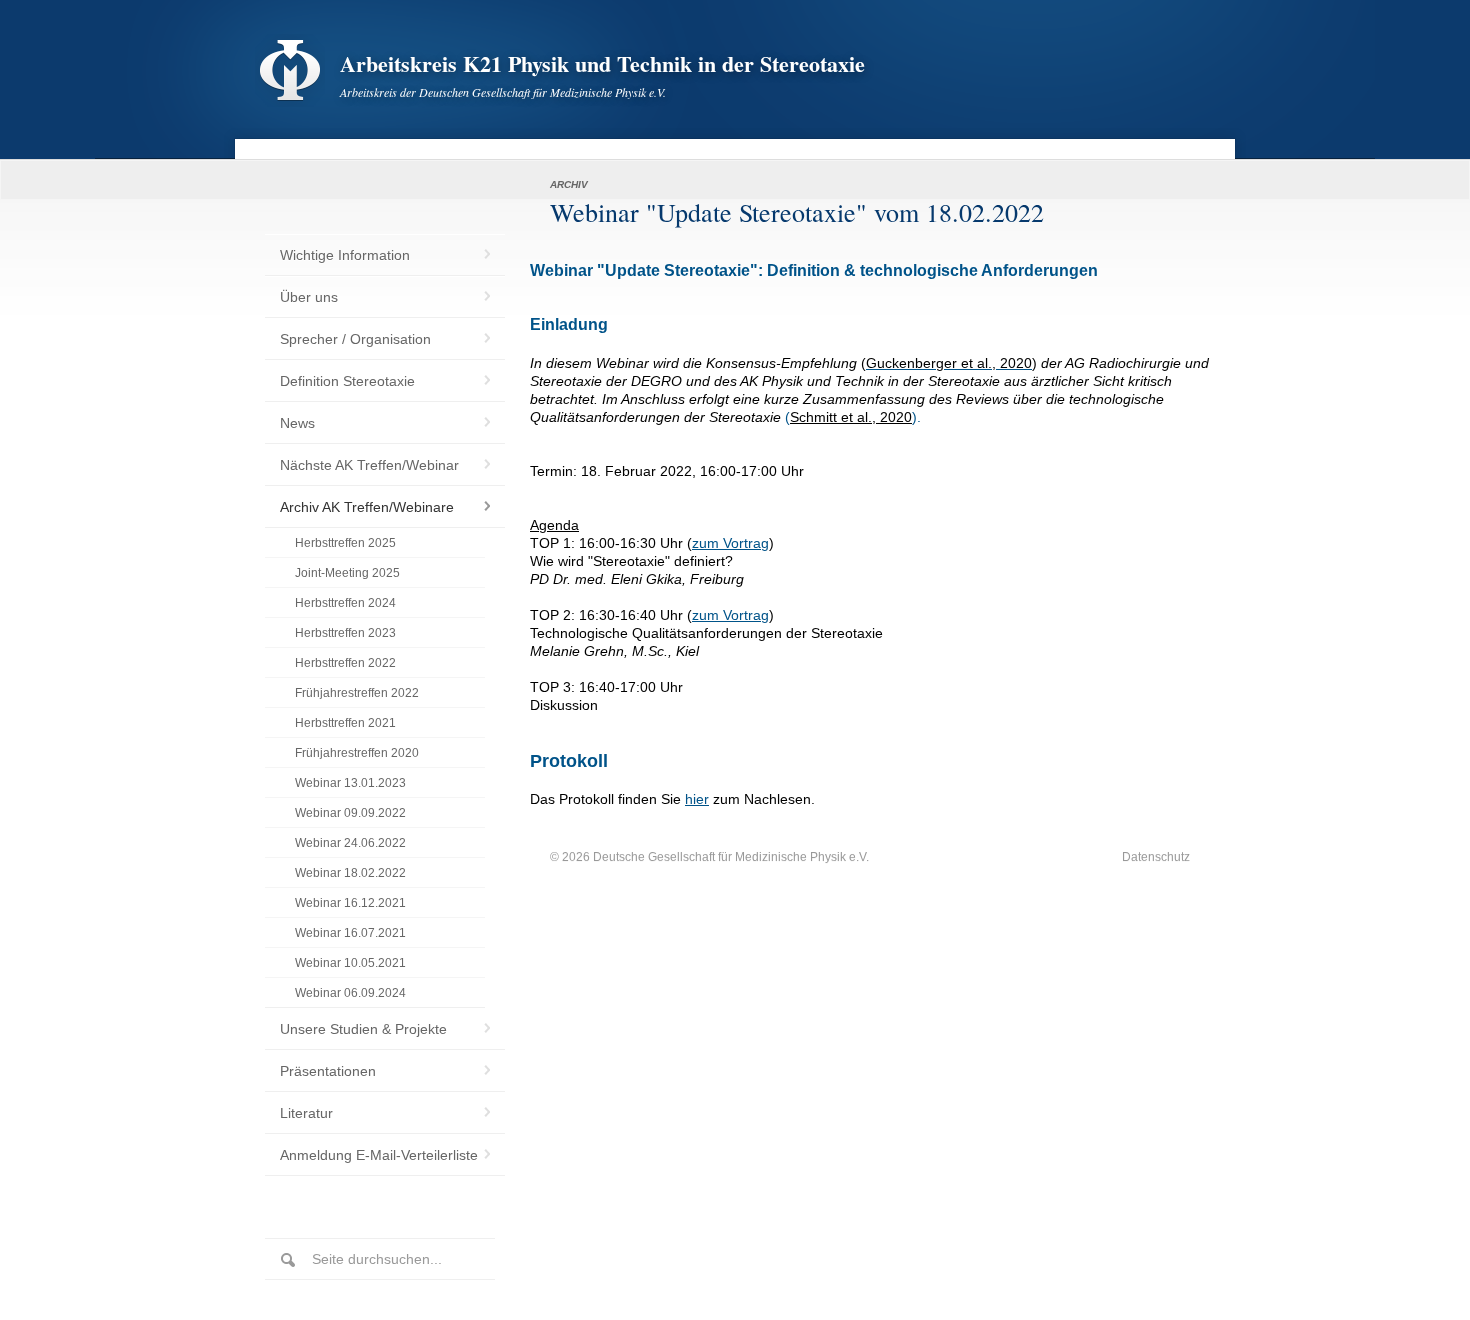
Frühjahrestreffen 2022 (357, 693)
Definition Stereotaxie (347, 381)
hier (697, 799)
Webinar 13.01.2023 (350, 783)
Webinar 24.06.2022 (350, 843)
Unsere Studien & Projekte (363, 1029)
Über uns (309, 297)
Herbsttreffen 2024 (345, 603)
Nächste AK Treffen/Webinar (369, 465)
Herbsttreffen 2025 (345, 543)
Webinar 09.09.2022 (350, 813)
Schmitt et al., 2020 (851, 417)
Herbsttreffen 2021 (345, 723)
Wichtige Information (345, 255)
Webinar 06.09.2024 (350, 993)
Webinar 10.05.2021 (350, 963)
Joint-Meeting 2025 (347, 573)
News (297, 423)
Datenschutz (1156, 857)
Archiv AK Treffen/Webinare (367, 507)
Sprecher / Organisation (355, 339)
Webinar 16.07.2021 (350, 933)
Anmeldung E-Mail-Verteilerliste (379, 1155)
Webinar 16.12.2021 (350, 903)
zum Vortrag (730, 543)
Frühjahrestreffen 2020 (357, 753)
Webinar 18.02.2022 (350, 873)
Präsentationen (328, 1071)
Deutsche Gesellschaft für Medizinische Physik (719, 857)
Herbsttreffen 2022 (345, 663)
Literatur (306, 1113)
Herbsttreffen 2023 (345, 633)
